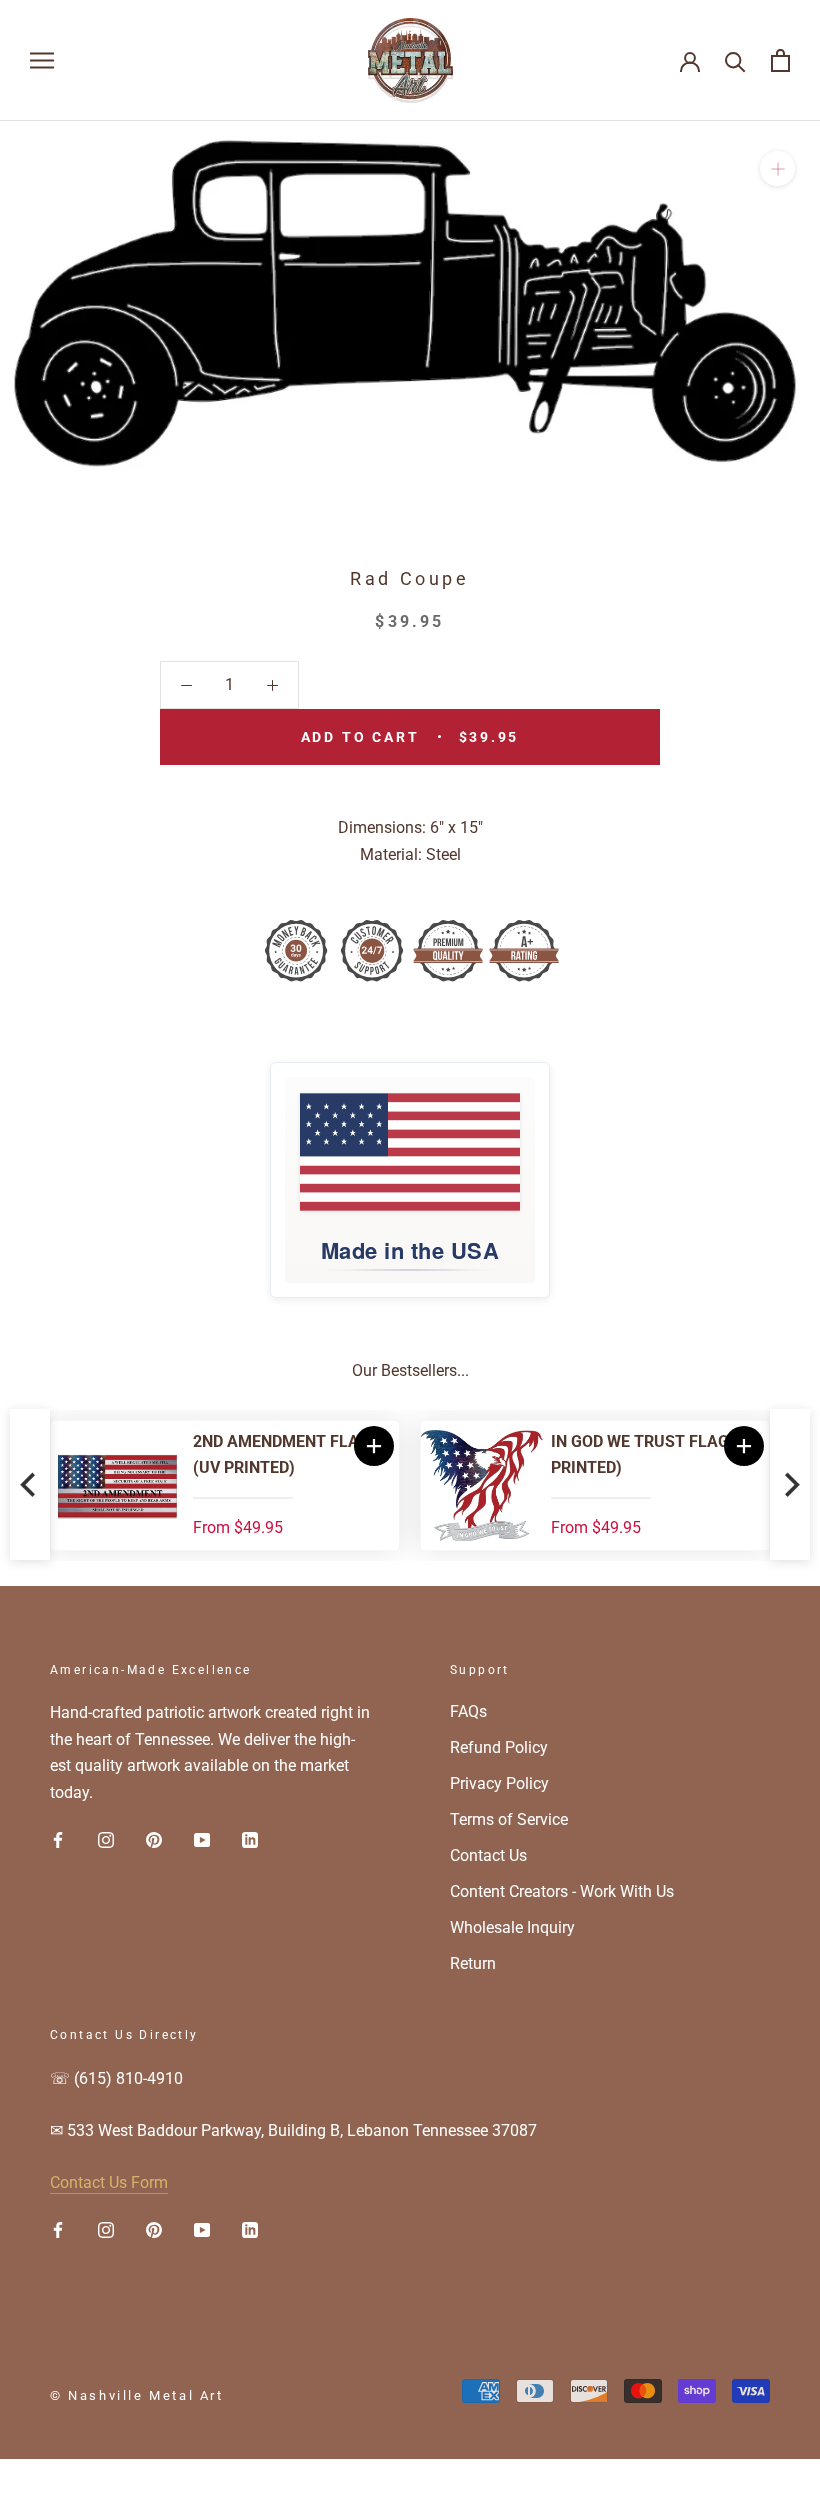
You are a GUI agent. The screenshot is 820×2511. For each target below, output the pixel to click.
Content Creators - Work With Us (562, 1891)
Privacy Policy (499, 1783)
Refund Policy (499, 1747)
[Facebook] (58, 1839)
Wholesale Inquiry (512, 1927)
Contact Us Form (109, 2182)
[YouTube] (202, 1839)
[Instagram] (106, 1839)
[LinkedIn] (250, 1839)
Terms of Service (509, 1819)
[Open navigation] (42, 60)
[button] (767, 1446)
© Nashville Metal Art (137, 2395)
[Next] (790, 1485)
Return (473, 1963)
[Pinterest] (154, 1839)
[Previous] (30, 1485)
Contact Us (488, 1855)
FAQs (468, 1711)
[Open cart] (780, 60)
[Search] (735, 60)
